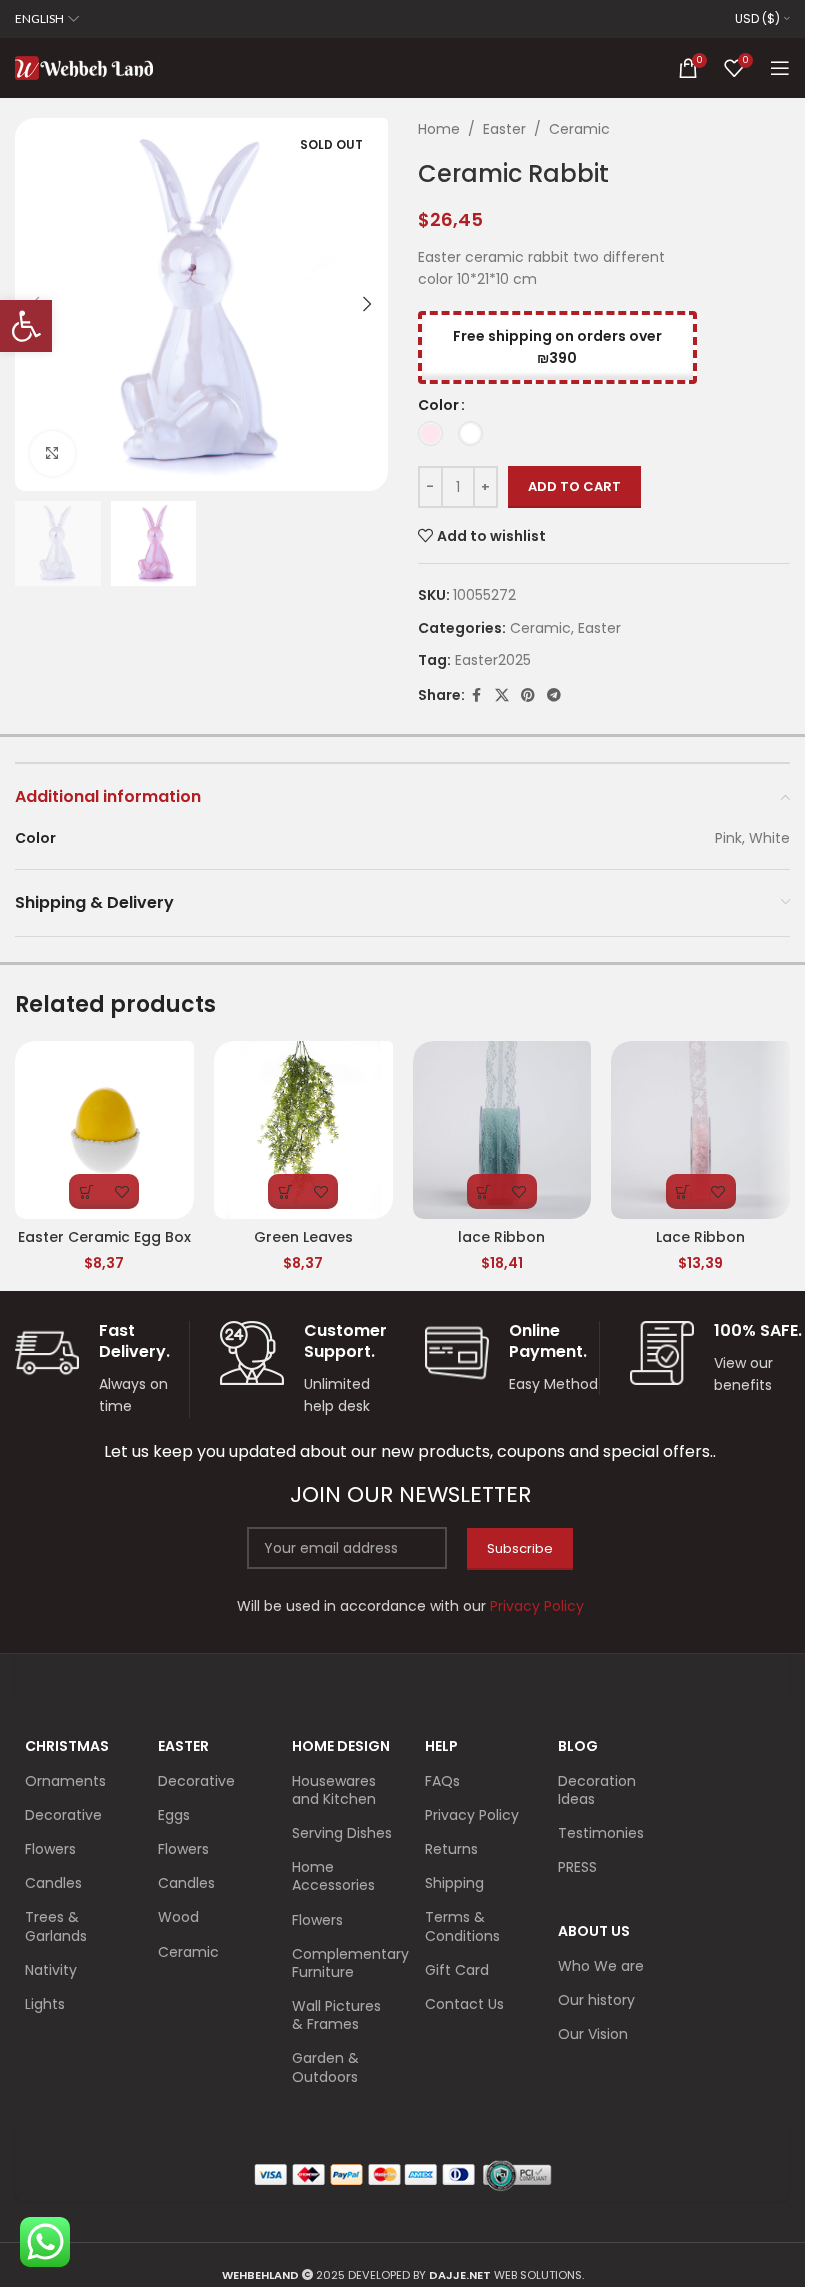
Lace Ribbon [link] (700, 1237)
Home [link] (439, 129)
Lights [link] (45, 2004)
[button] (368, 304)
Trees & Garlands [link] (56, 1926)
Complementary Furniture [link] (343, 1963)
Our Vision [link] (593, 2034)
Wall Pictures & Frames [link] (336, 2015)
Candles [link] (53, 1883)
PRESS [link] (577, 1867)
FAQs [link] (442, 1781)
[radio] (430, 433)
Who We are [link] (601, 1966)
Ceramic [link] (579, 129)
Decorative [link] (63, 1815)
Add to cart (574, 486)
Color (438, 405)
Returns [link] (451, 1849)
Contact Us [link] (464, 2004)
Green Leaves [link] (303, 1237)
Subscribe (520, 1548)
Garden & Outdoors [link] (325, 2067)
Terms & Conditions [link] (462, 1926)
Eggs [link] (174, 1815)
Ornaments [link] (65, 1781)
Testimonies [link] (601, 1833)
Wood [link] (178, 1917)
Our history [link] (596, 2000)
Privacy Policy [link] (472, 1815)
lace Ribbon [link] (501, 1237)
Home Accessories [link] (333, 1876)
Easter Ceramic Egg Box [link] (104, 1237)
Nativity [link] (51, 1970)
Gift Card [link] (457, 1970)
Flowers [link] (50, 1849)
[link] (26, 326)
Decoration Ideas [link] (597, 1790)
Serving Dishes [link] (342, 1833)
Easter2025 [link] (493, 660)
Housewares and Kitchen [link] (334, 1790)
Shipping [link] (454, 1883)
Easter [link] (504, 129)
